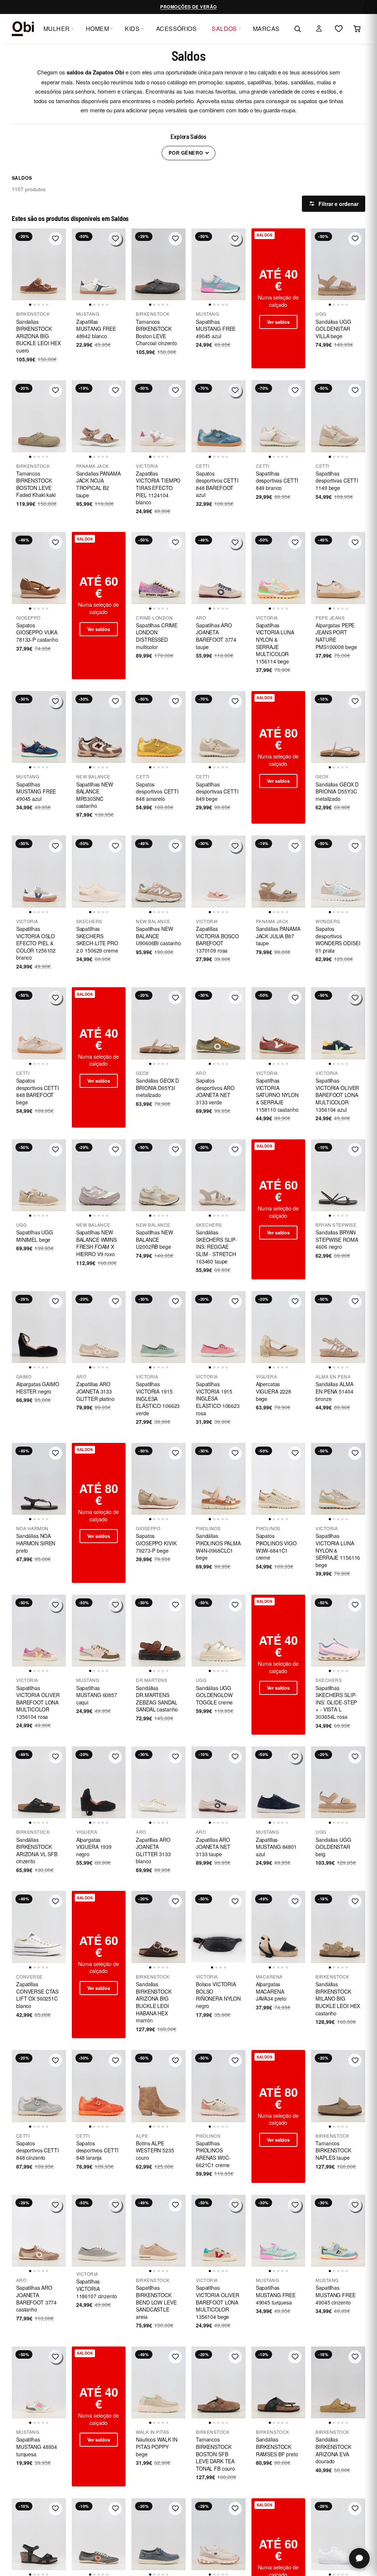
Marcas (266, 29)
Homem (97, 29)
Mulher (57, 29)
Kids (132, 29)
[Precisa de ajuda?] (359, 2558)
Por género (186, 153)
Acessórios (177, 29)
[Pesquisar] (297, 29)
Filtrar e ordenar (339, 204)
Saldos (224, 29)
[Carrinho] (357, 29)
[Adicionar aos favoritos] (56, 239)
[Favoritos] (339, 29)
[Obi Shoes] (23, 29)
